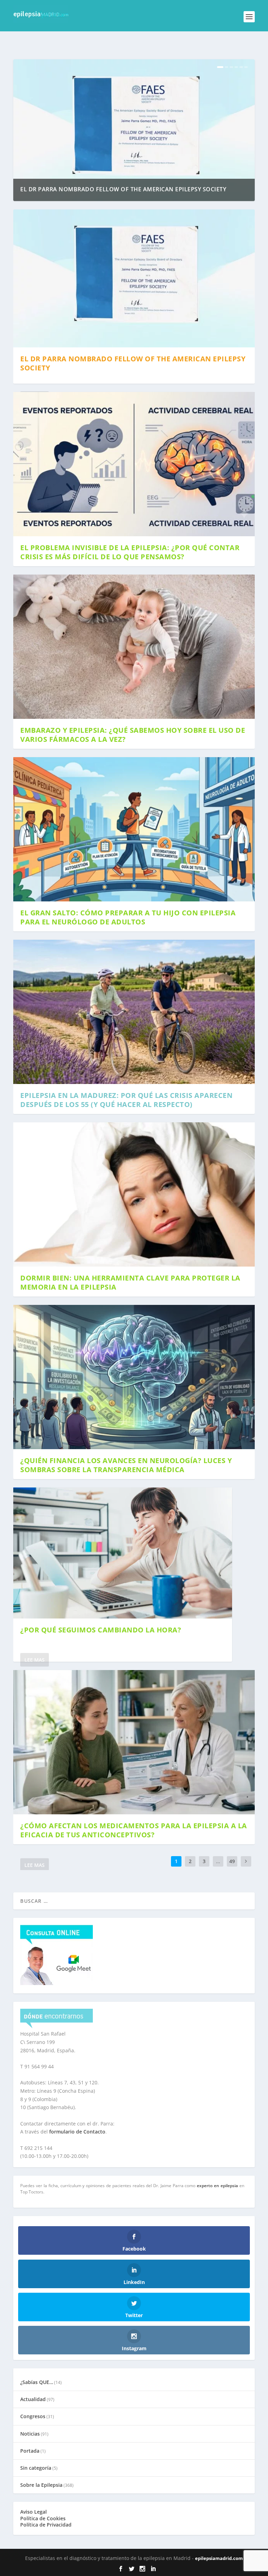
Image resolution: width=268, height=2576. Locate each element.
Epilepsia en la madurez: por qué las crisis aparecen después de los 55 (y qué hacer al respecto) (126, 1100)
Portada (30, 2451)
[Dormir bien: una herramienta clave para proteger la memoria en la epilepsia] (134, 1194)
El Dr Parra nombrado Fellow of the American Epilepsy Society (123, 189)
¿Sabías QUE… (37, 2382)
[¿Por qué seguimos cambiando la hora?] (123, 1553)
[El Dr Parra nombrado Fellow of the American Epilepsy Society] (134, 279)
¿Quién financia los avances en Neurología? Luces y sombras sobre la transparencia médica (126, 1465)
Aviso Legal (33, 2512)
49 (232, 1861)
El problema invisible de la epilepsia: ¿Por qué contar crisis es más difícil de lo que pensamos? (130, 552)
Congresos (33, 2416)
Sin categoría (36, 2468)
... (218, 1861)
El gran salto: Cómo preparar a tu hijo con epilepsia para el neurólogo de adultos (128, 917)
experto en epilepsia (217, 2186)
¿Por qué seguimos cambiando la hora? (101, 1630)
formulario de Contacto (77, 2132)
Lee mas (35, 1660)
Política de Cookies (43, 2518)
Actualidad (33, 2399)
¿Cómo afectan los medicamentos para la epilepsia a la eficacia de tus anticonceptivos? (134, 1830)
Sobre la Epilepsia (41, 2485)
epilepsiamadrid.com (219, 2558)
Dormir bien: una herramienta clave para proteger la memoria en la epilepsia (130, 1282)
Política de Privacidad (46, 2525)
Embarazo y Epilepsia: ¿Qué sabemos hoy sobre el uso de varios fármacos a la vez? (133, 735)
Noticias (30, 2434)
